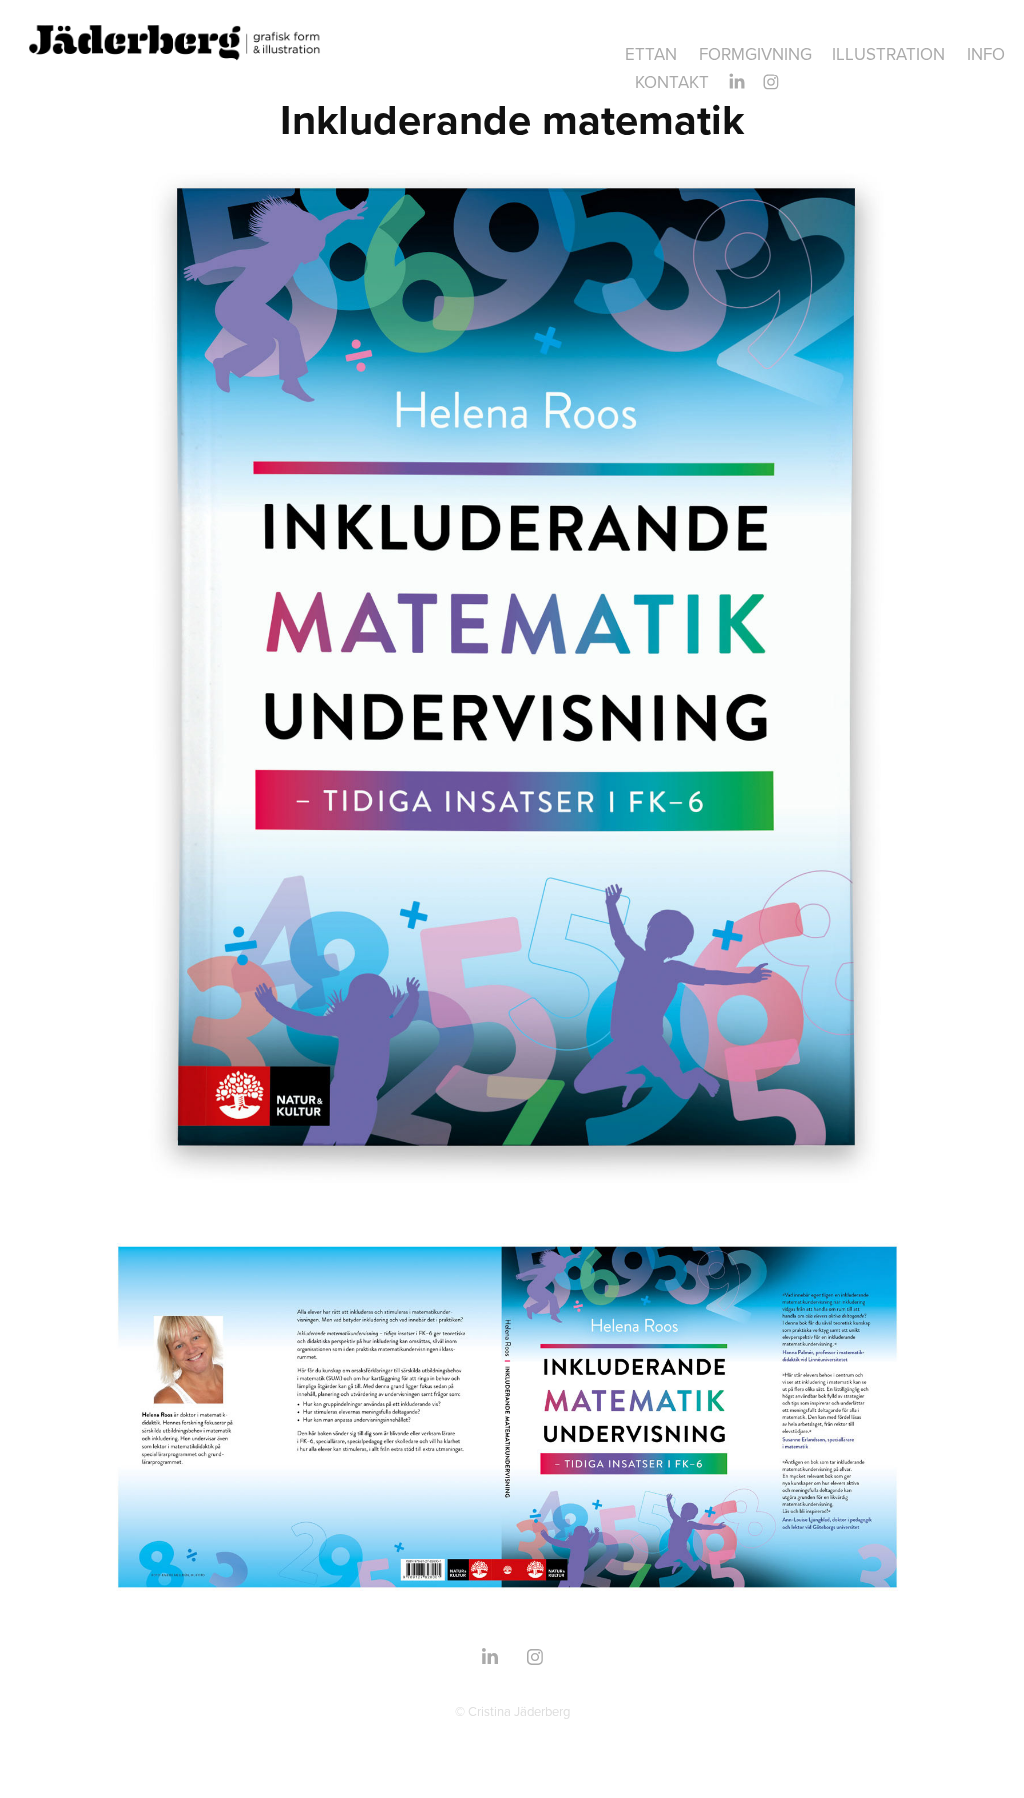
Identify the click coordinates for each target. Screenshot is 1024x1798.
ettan (651, 54)
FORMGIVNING (755, 54)
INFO (986, 54)
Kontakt (672, 82)
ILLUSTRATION (888, 54)
